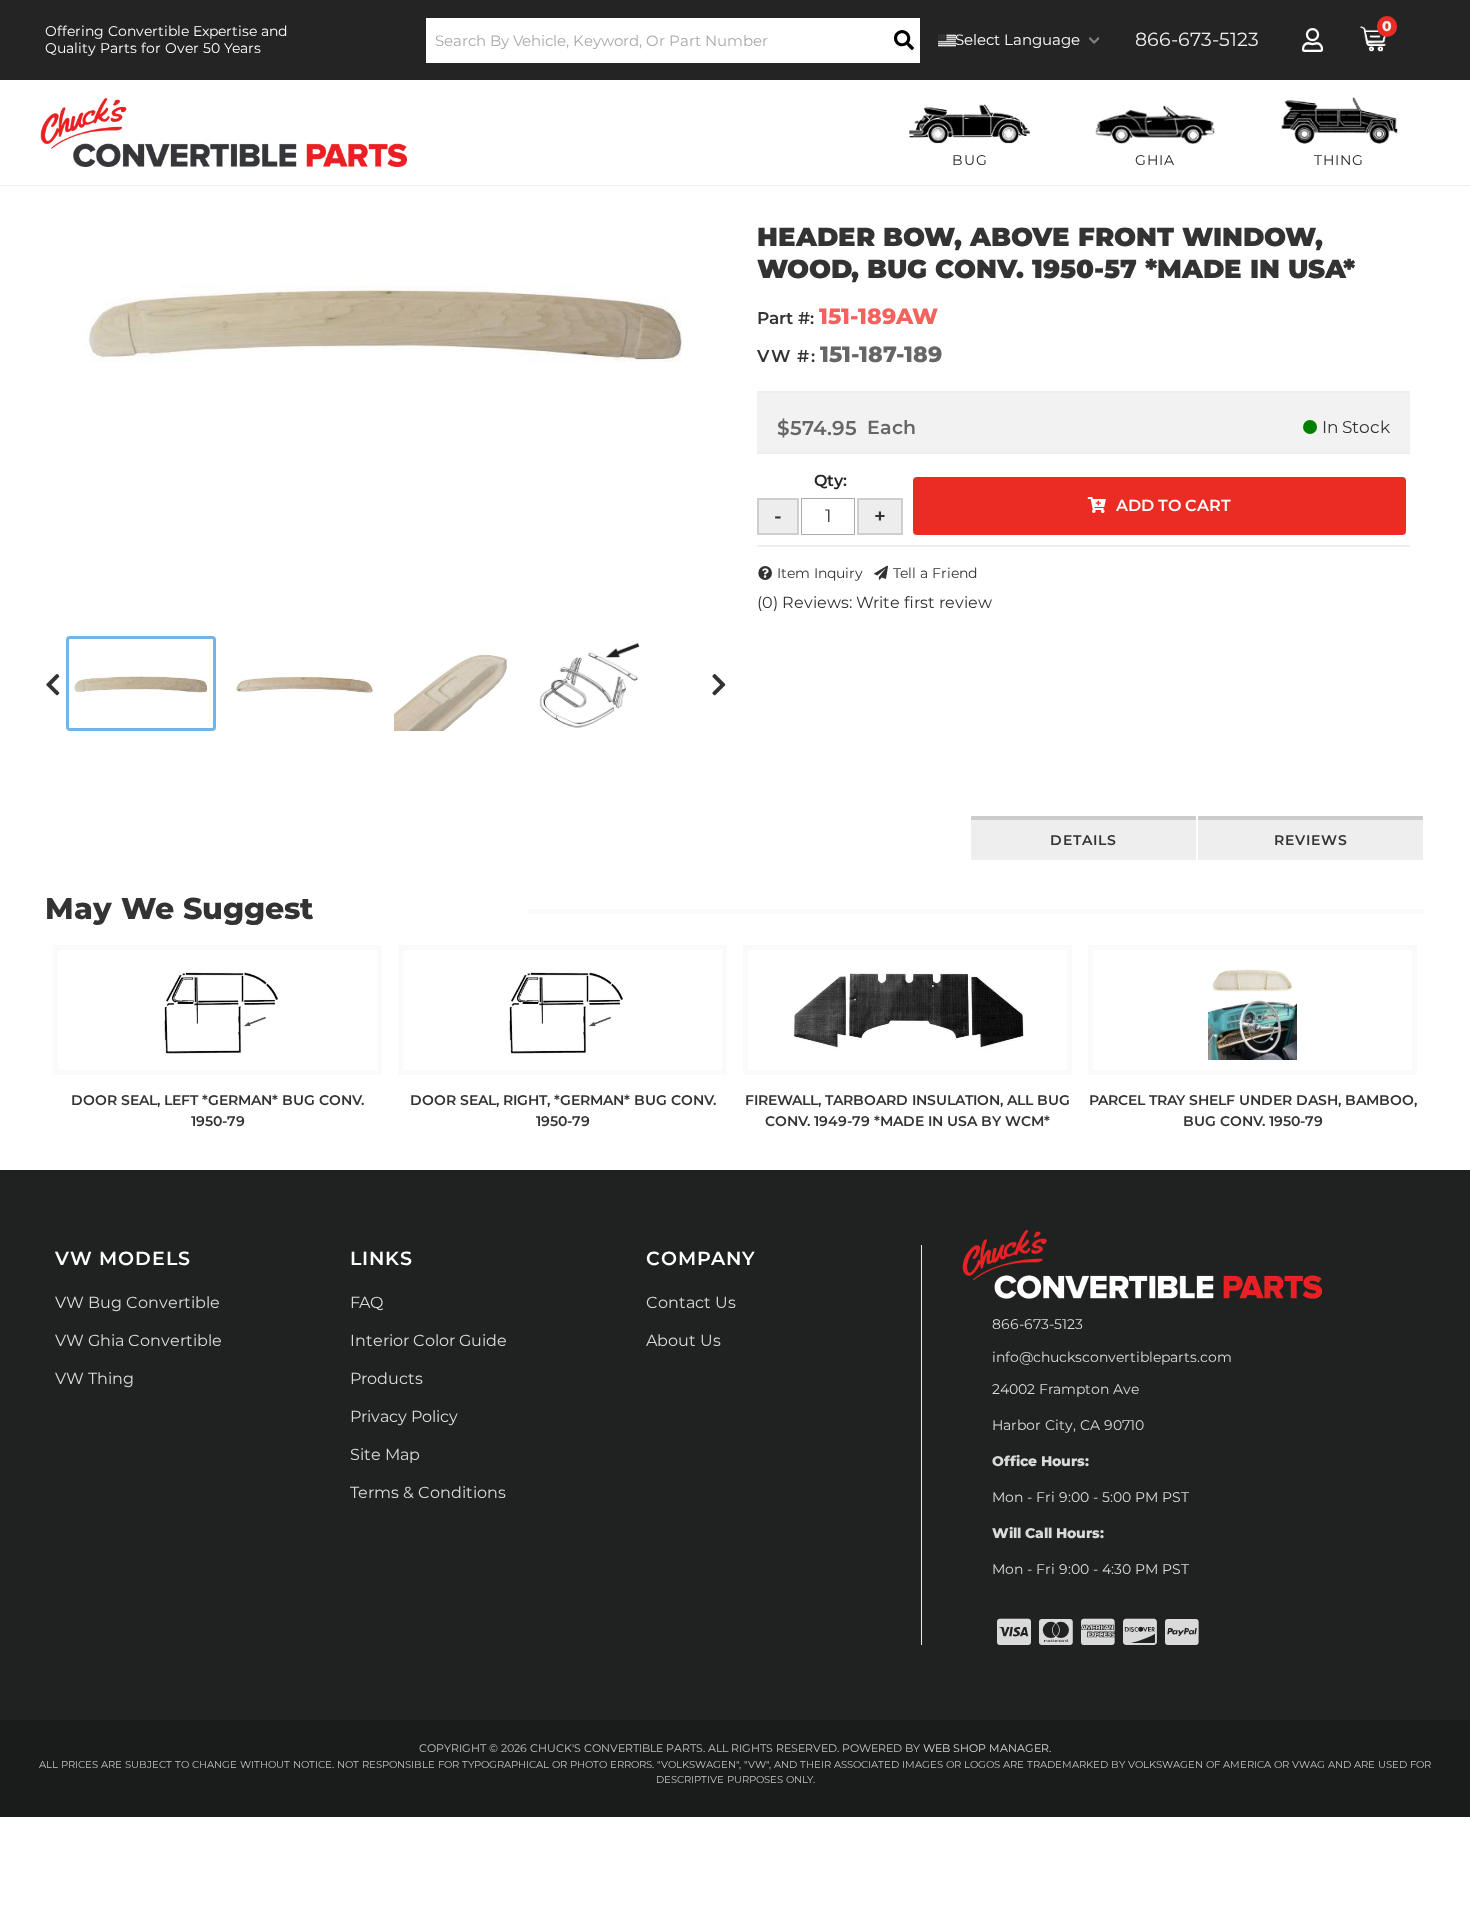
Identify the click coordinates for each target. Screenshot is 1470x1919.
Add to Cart (1173, 505)
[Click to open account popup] (1312, 40)
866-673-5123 (1037, 1324)
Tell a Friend (935, 573)
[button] (673, 40)
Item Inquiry (820, 573)
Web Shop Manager (986, 1748)
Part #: (785, 318)
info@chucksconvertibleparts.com (1112, 1357)
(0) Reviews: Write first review (874, 602)
